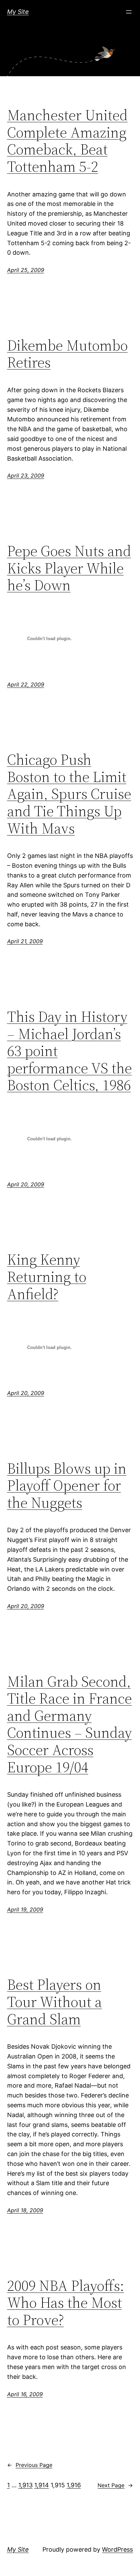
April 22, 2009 (26, 684)
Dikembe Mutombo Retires (67, 354)
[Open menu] (129, 12)
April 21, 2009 (25, 941)
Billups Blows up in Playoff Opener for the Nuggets (67, 1486)
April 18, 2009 (25, 2210)
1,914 (42, 2485)
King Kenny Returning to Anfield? (47, 1277)
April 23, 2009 (26, 476)
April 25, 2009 (26, 270)
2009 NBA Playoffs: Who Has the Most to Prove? (66, 2303)
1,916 (74, 2485)
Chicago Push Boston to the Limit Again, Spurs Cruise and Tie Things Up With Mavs (69, 794)
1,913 (25, 2485)
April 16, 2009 (25, 2394)
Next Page (115, 2485)
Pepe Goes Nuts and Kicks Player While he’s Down (69, 568)
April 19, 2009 (25, 1909)
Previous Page (30, 2465)
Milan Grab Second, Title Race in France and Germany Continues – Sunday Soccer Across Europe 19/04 (69, 1725)
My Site (18, 12)
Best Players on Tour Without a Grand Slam (55, 2002)
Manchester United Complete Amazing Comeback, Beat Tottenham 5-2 (67, 141)
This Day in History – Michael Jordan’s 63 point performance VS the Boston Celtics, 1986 (69, 1051)
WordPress (117, 2549)
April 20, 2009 (26, 1184)
